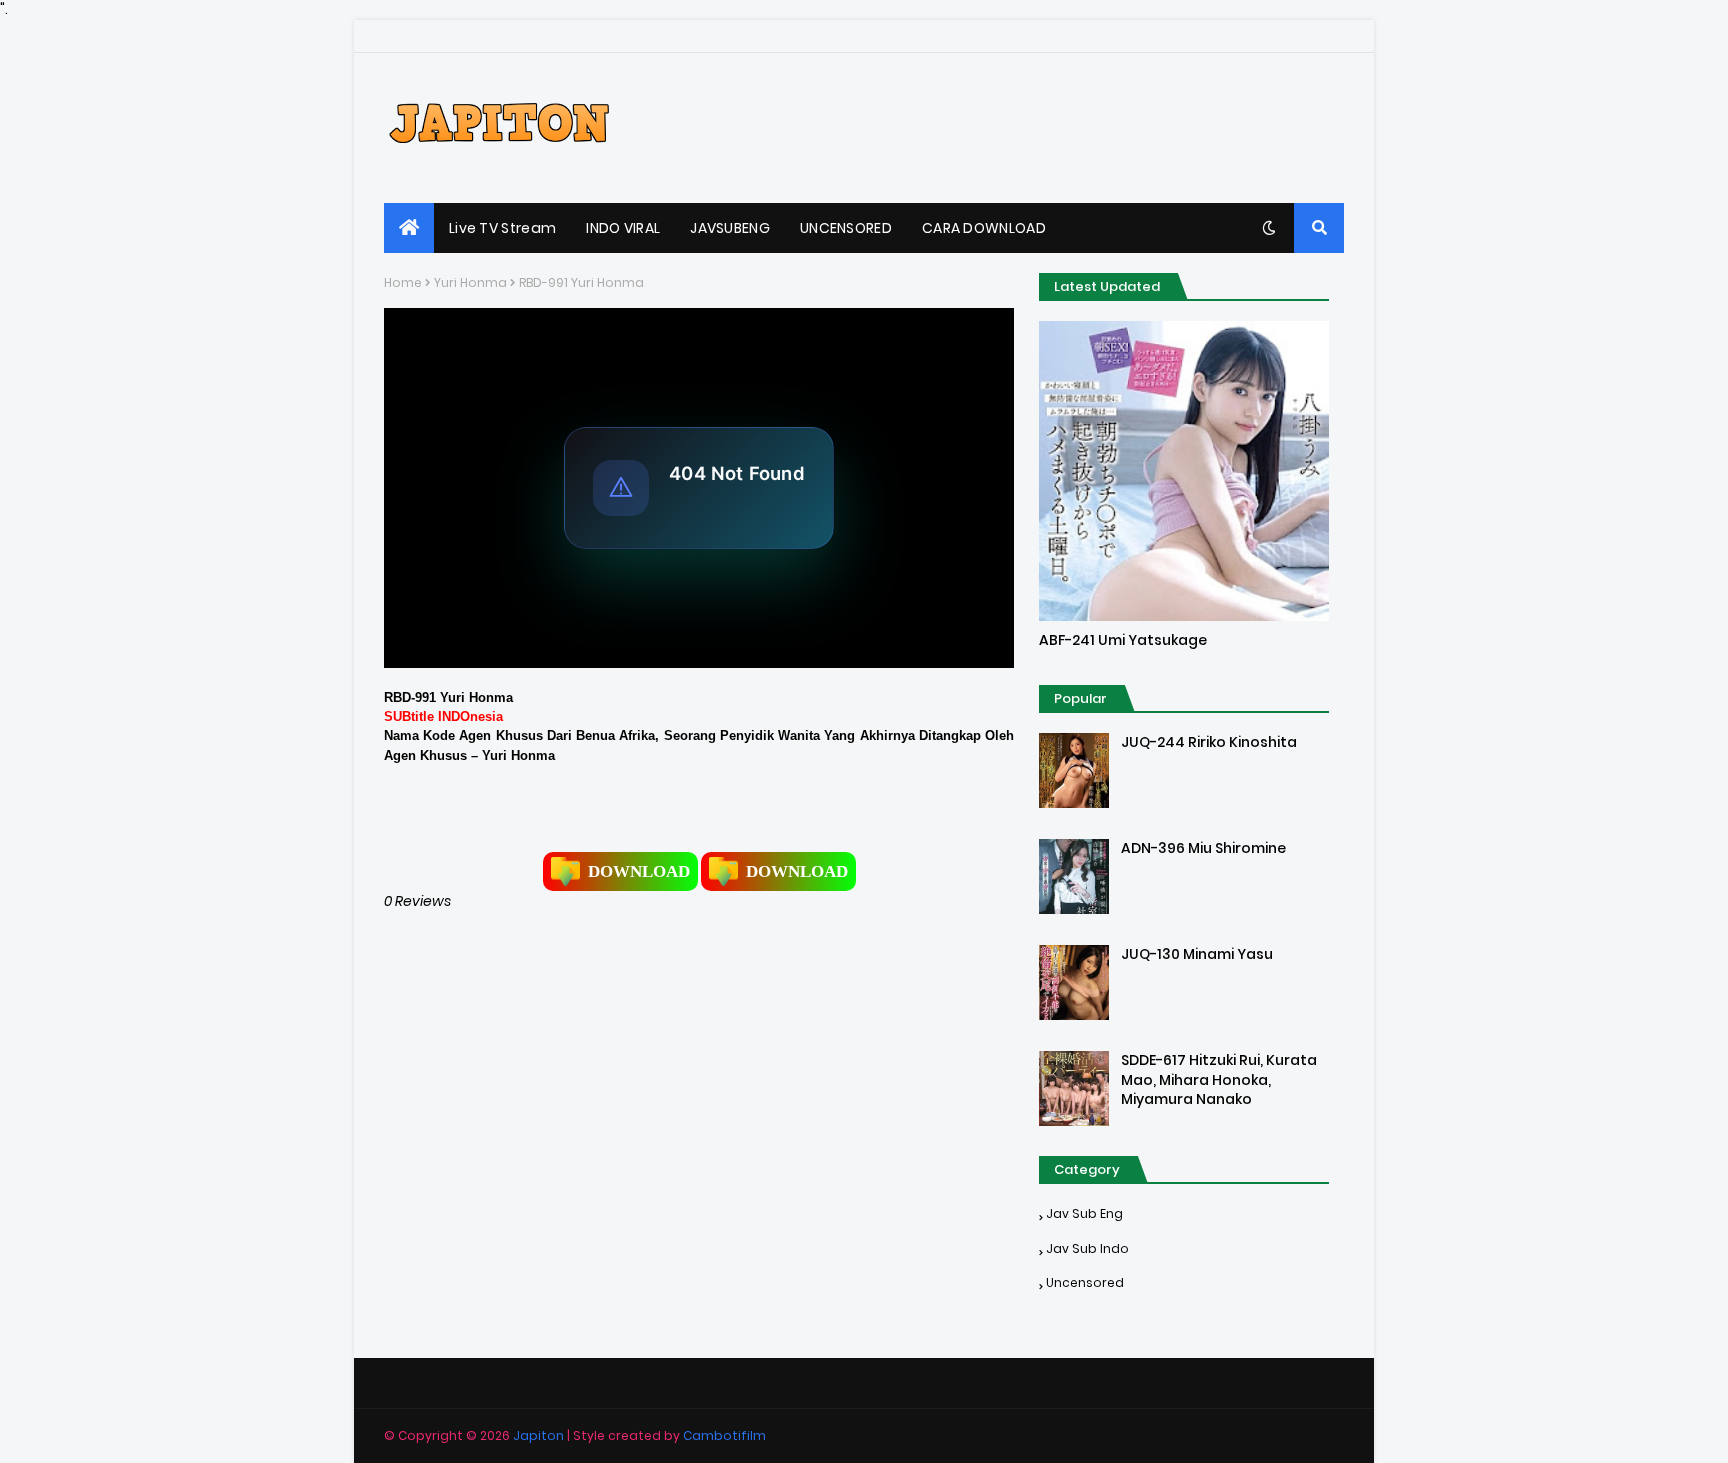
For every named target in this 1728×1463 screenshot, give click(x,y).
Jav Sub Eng (1084, 1213)
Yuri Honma (470, 282)
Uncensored (1085, 1282)
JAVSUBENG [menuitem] (730, 228)
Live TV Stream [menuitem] (502, 228)
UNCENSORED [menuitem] (846, 228)
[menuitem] (409, 228)
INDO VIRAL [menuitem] (623, 228)
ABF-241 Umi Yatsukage (1123, 640)
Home (403, 282)
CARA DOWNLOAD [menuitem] (984, 228)
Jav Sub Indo (1087, 1248)
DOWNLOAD (639, 871)
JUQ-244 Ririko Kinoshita (1209, 742)
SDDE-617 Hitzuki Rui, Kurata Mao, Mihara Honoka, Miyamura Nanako (1219, 1080)
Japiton (538, 1435)
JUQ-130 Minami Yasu (1197, 954)
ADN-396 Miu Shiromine (1203, 848)
